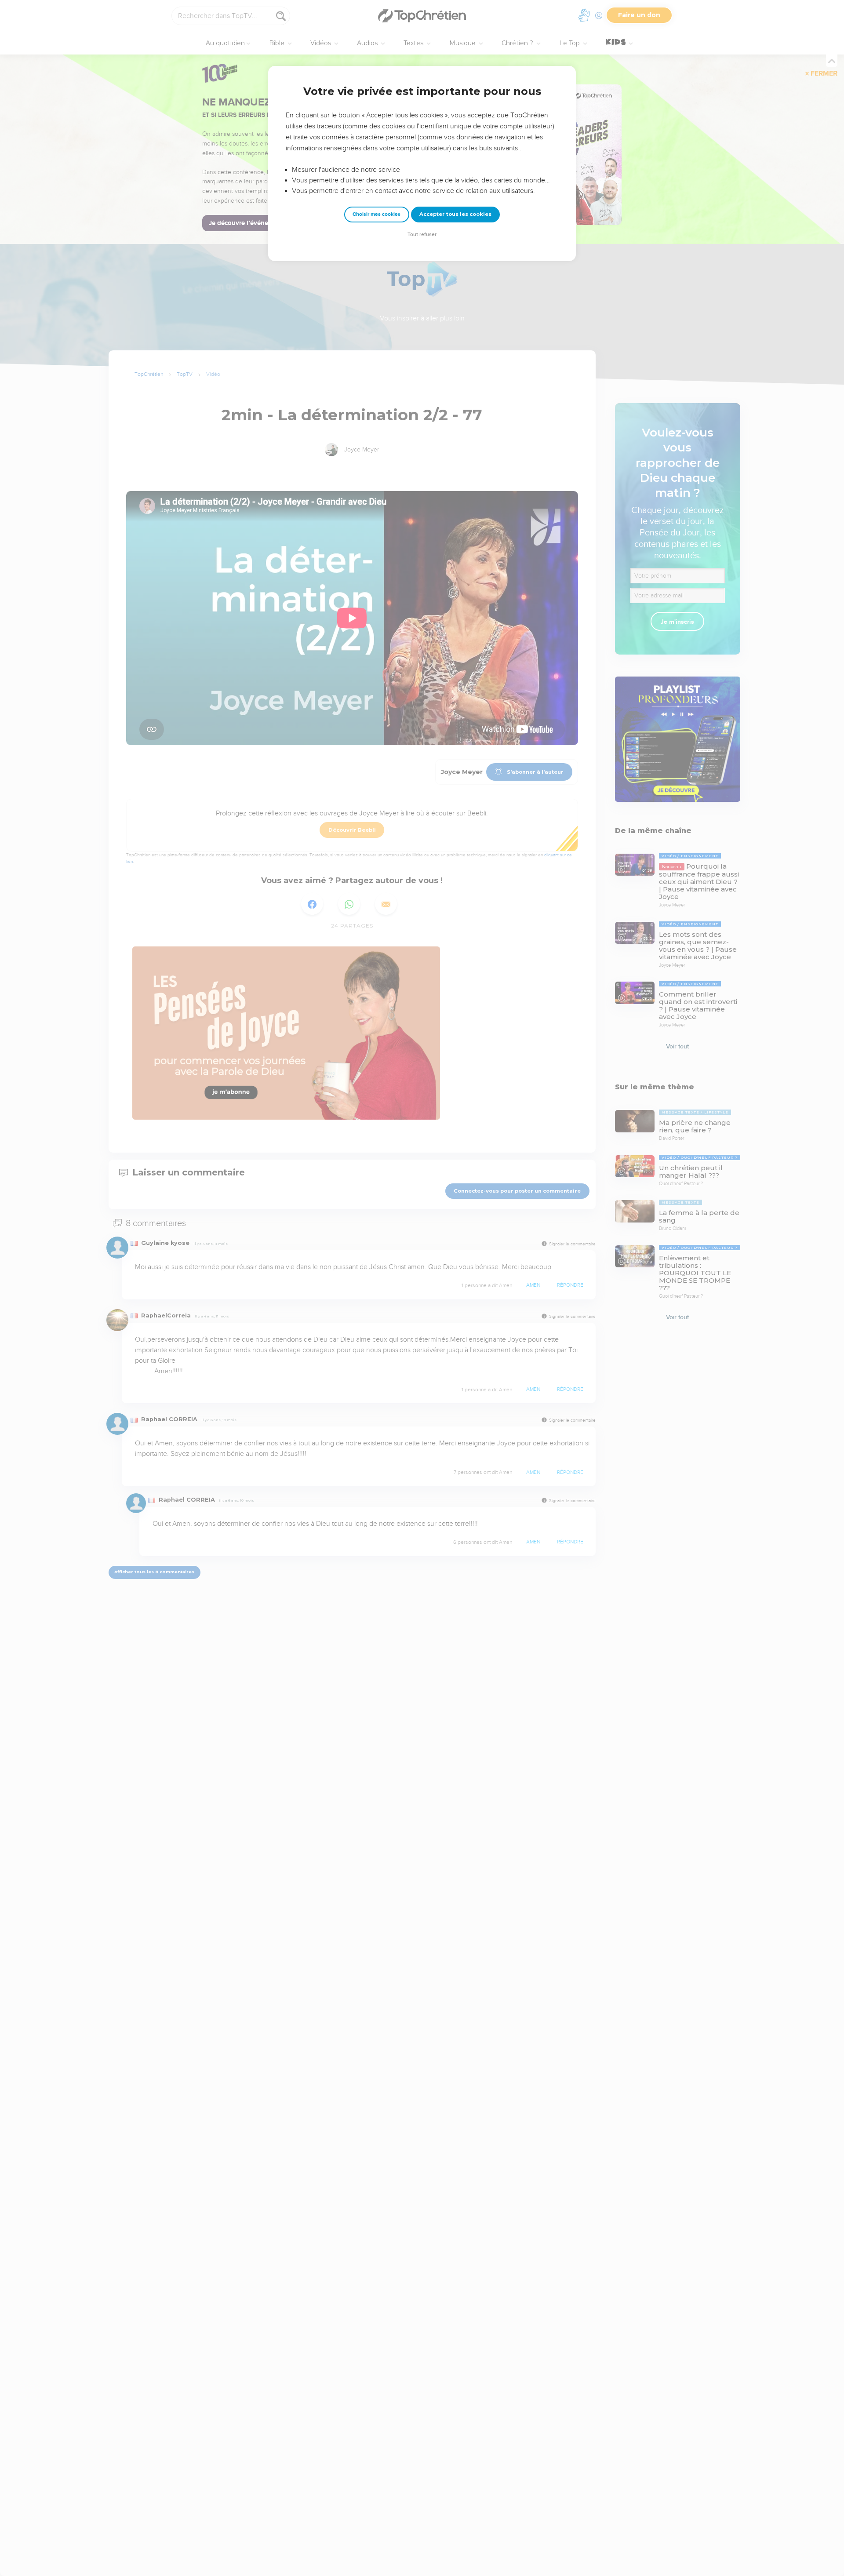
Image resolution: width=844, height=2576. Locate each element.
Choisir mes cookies (377, 214)
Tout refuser (422, 235)
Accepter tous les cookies (455, 214)
